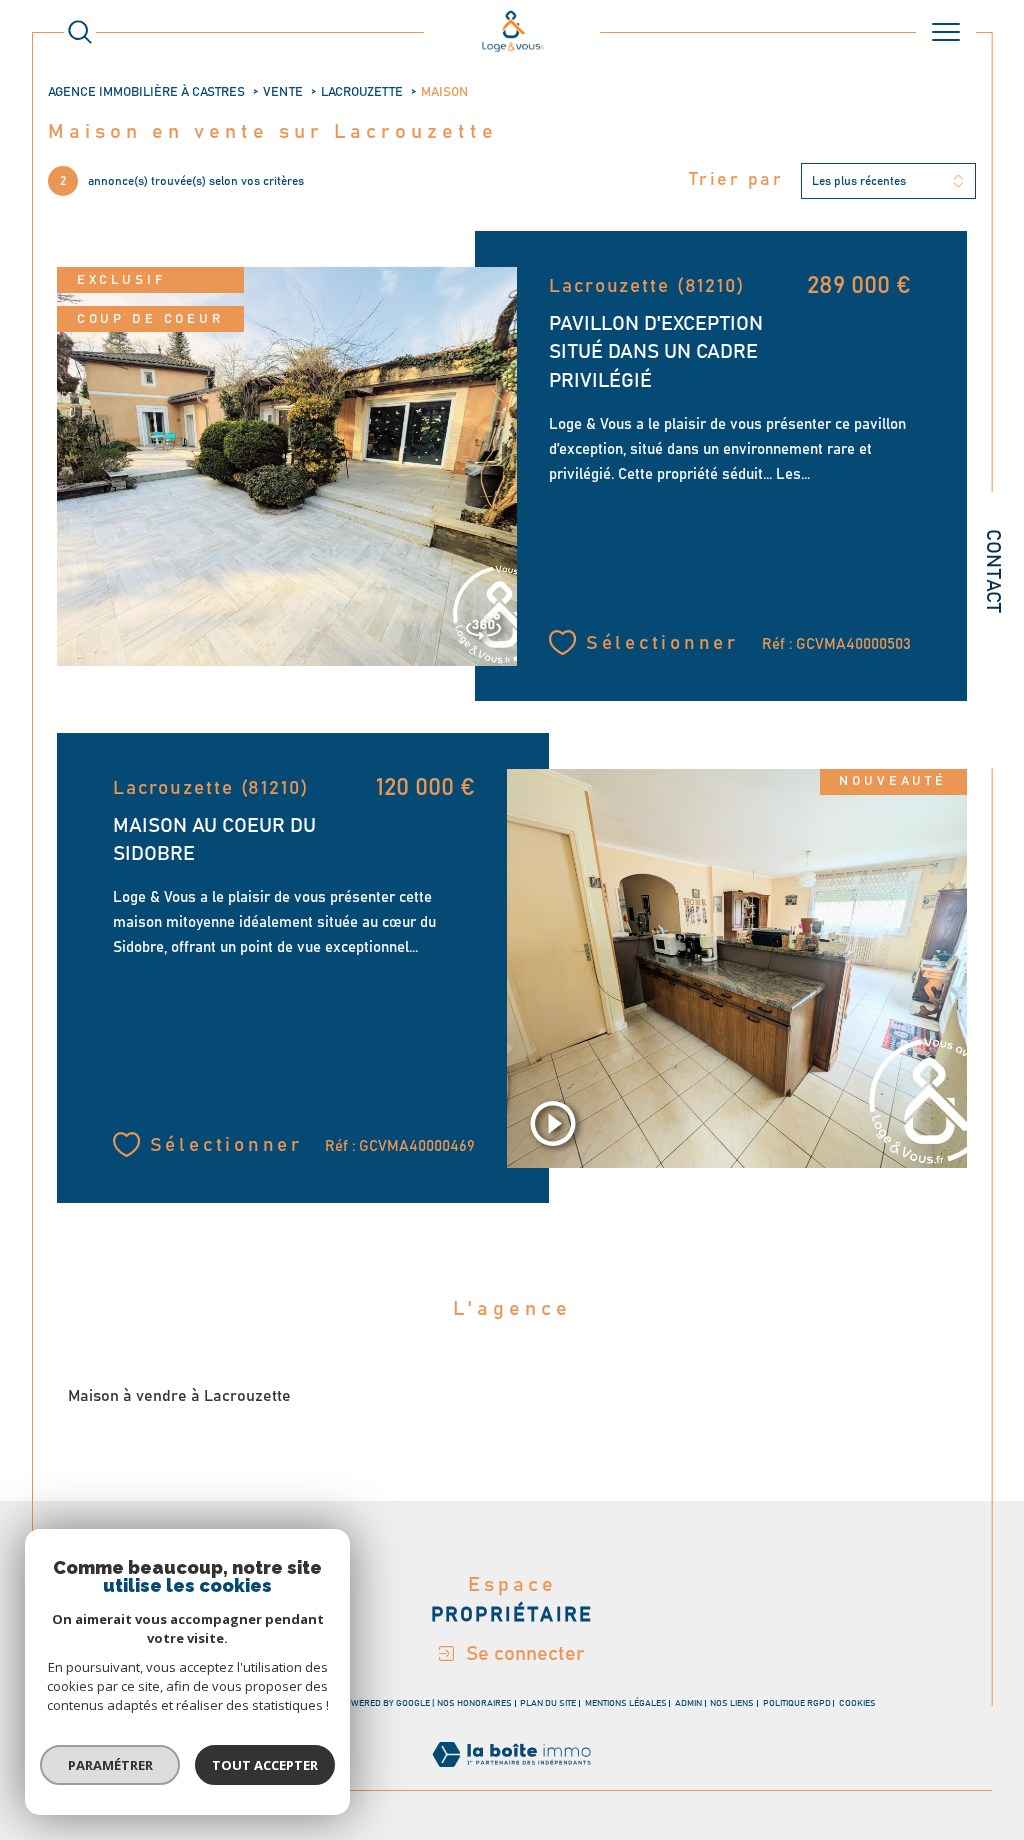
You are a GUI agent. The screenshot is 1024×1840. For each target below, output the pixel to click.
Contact (993, 571)
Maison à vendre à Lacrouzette (179, 1396)
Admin (688, 1703)
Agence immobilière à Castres (146, 92)
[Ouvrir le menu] (946, 32)
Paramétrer (110, 1765)
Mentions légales (626, 1703)
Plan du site (548, 1703)
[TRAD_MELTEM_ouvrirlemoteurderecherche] (80, 32)
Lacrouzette (362, 92)
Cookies (857, 1703)
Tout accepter (265, 1765)
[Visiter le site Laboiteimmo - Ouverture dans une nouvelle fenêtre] (511, 1778)
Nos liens (732, 1703)
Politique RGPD (797, 1703)
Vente (283, 92)
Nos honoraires (474, 1703)
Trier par (736, 180)
